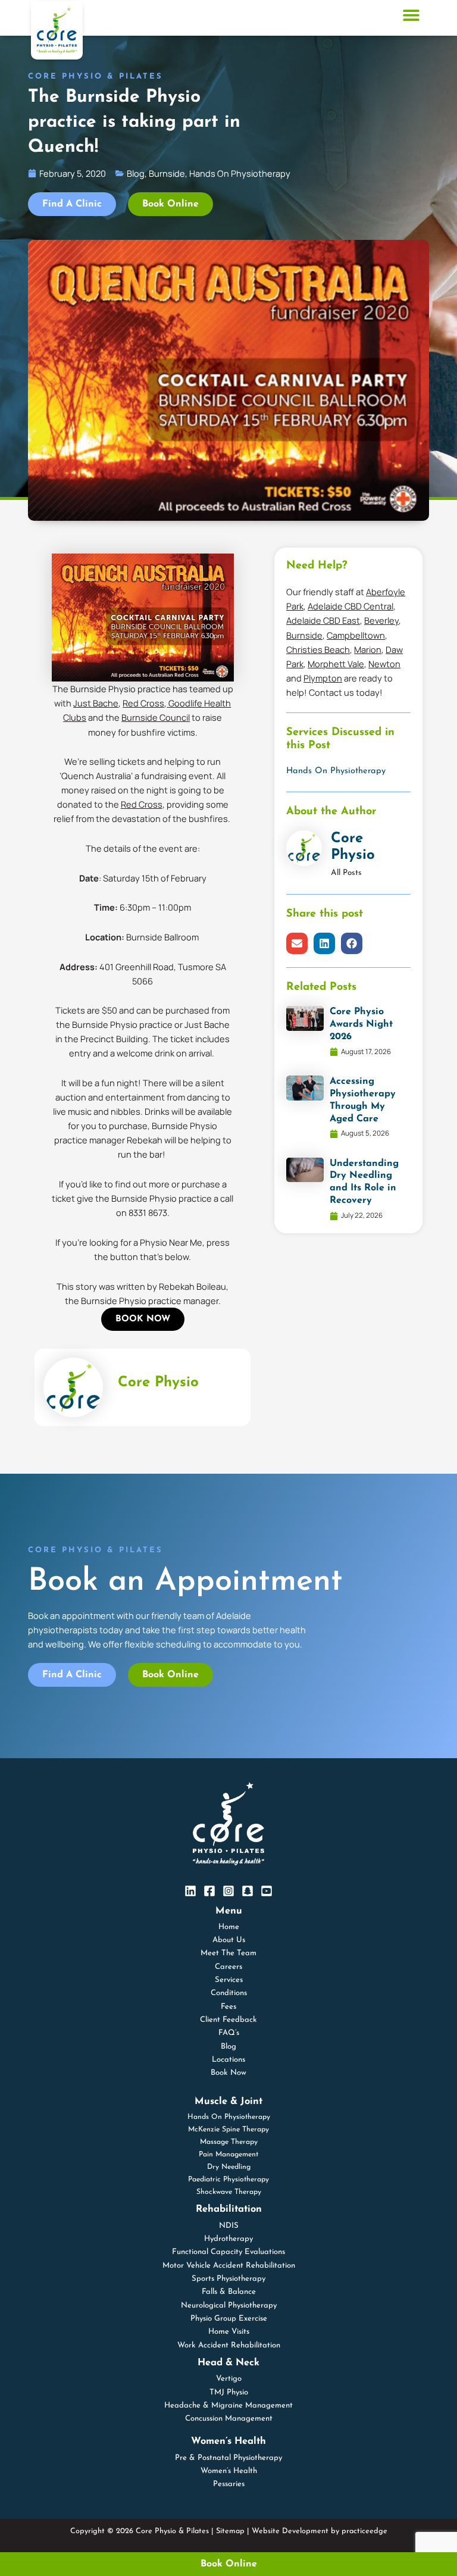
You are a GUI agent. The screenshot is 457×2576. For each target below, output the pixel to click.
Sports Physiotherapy (228, 2279)
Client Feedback (228, 2020)
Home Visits (229, 2332)
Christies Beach (318, 649)
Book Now (228, 2073)
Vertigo (229, 2379)
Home (229, 1927)
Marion (368, 649)
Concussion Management (229, 2419)
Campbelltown (356, 635)
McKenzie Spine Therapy (228, 2130)
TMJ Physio (229, 2392)
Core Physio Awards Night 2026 (361, 1024)
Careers (228, 1967)
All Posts (346, 873)
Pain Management (228, 2155)
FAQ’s (229, 2033)
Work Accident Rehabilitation (229, 2345)
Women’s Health (229, 2471)
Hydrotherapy (228, 2239)
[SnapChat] (248, 1891)
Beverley (381, 620)
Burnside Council (156, 717)
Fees (228, 2007)
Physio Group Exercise (229, 2319)
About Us (229, 1940)
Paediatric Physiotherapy (228, 2180)
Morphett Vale (336, 664)
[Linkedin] (190, 1891)
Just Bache (96, 703)
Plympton (323, 678)
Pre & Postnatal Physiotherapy (228, 2458)
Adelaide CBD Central (350, 606)
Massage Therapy (229, 2142)
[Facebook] (209, 1891)
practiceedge (364, 2531)
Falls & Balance (229, 2292)
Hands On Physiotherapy (336, 771)
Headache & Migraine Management (228, 2405)
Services (229, 1980)
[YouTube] (267, 1891)
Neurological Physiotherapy (229, 2305)
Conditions (229, 1993)
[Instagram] (228, 1891)
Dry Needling (229, 2167)
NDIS (229, 2226)
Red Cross (143, 703)
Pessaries (229, 2484)
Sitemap (230, 2531)
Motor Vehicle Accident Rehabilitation (229, 2266)
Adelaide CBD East (323, 620)
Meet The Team (228, 1953)
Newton (384, 664)
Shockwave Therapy (229, 2192)
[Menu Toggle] (411, 15)
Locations (228, 2060)
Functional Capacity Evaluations (228, 2252)
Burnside (304, 635)
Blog (228, 2047)
